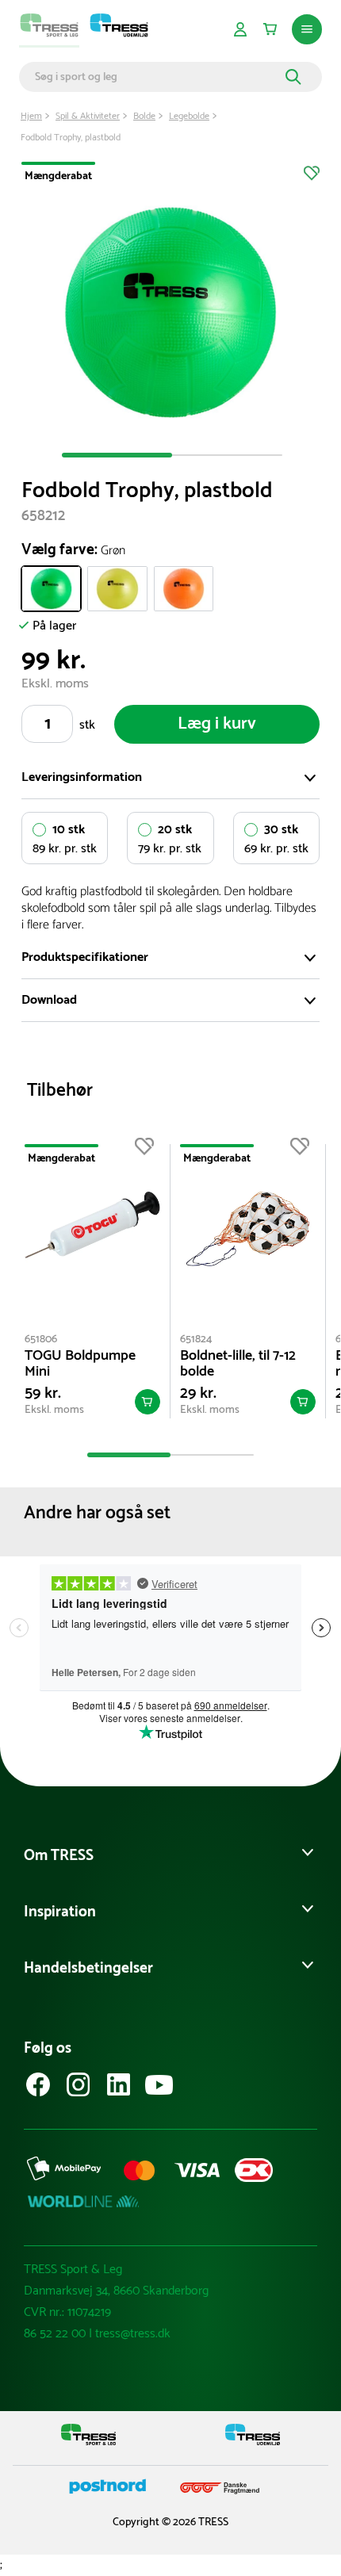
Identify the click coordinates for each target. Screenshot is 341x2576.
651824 (196, 1340)
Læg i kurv (217, 724)
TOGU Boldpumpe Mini (80, 1364)
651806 (41, 1340)
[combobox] (158, 77)
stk (87, 725)
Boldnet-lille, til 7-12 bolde (238, 1364)
